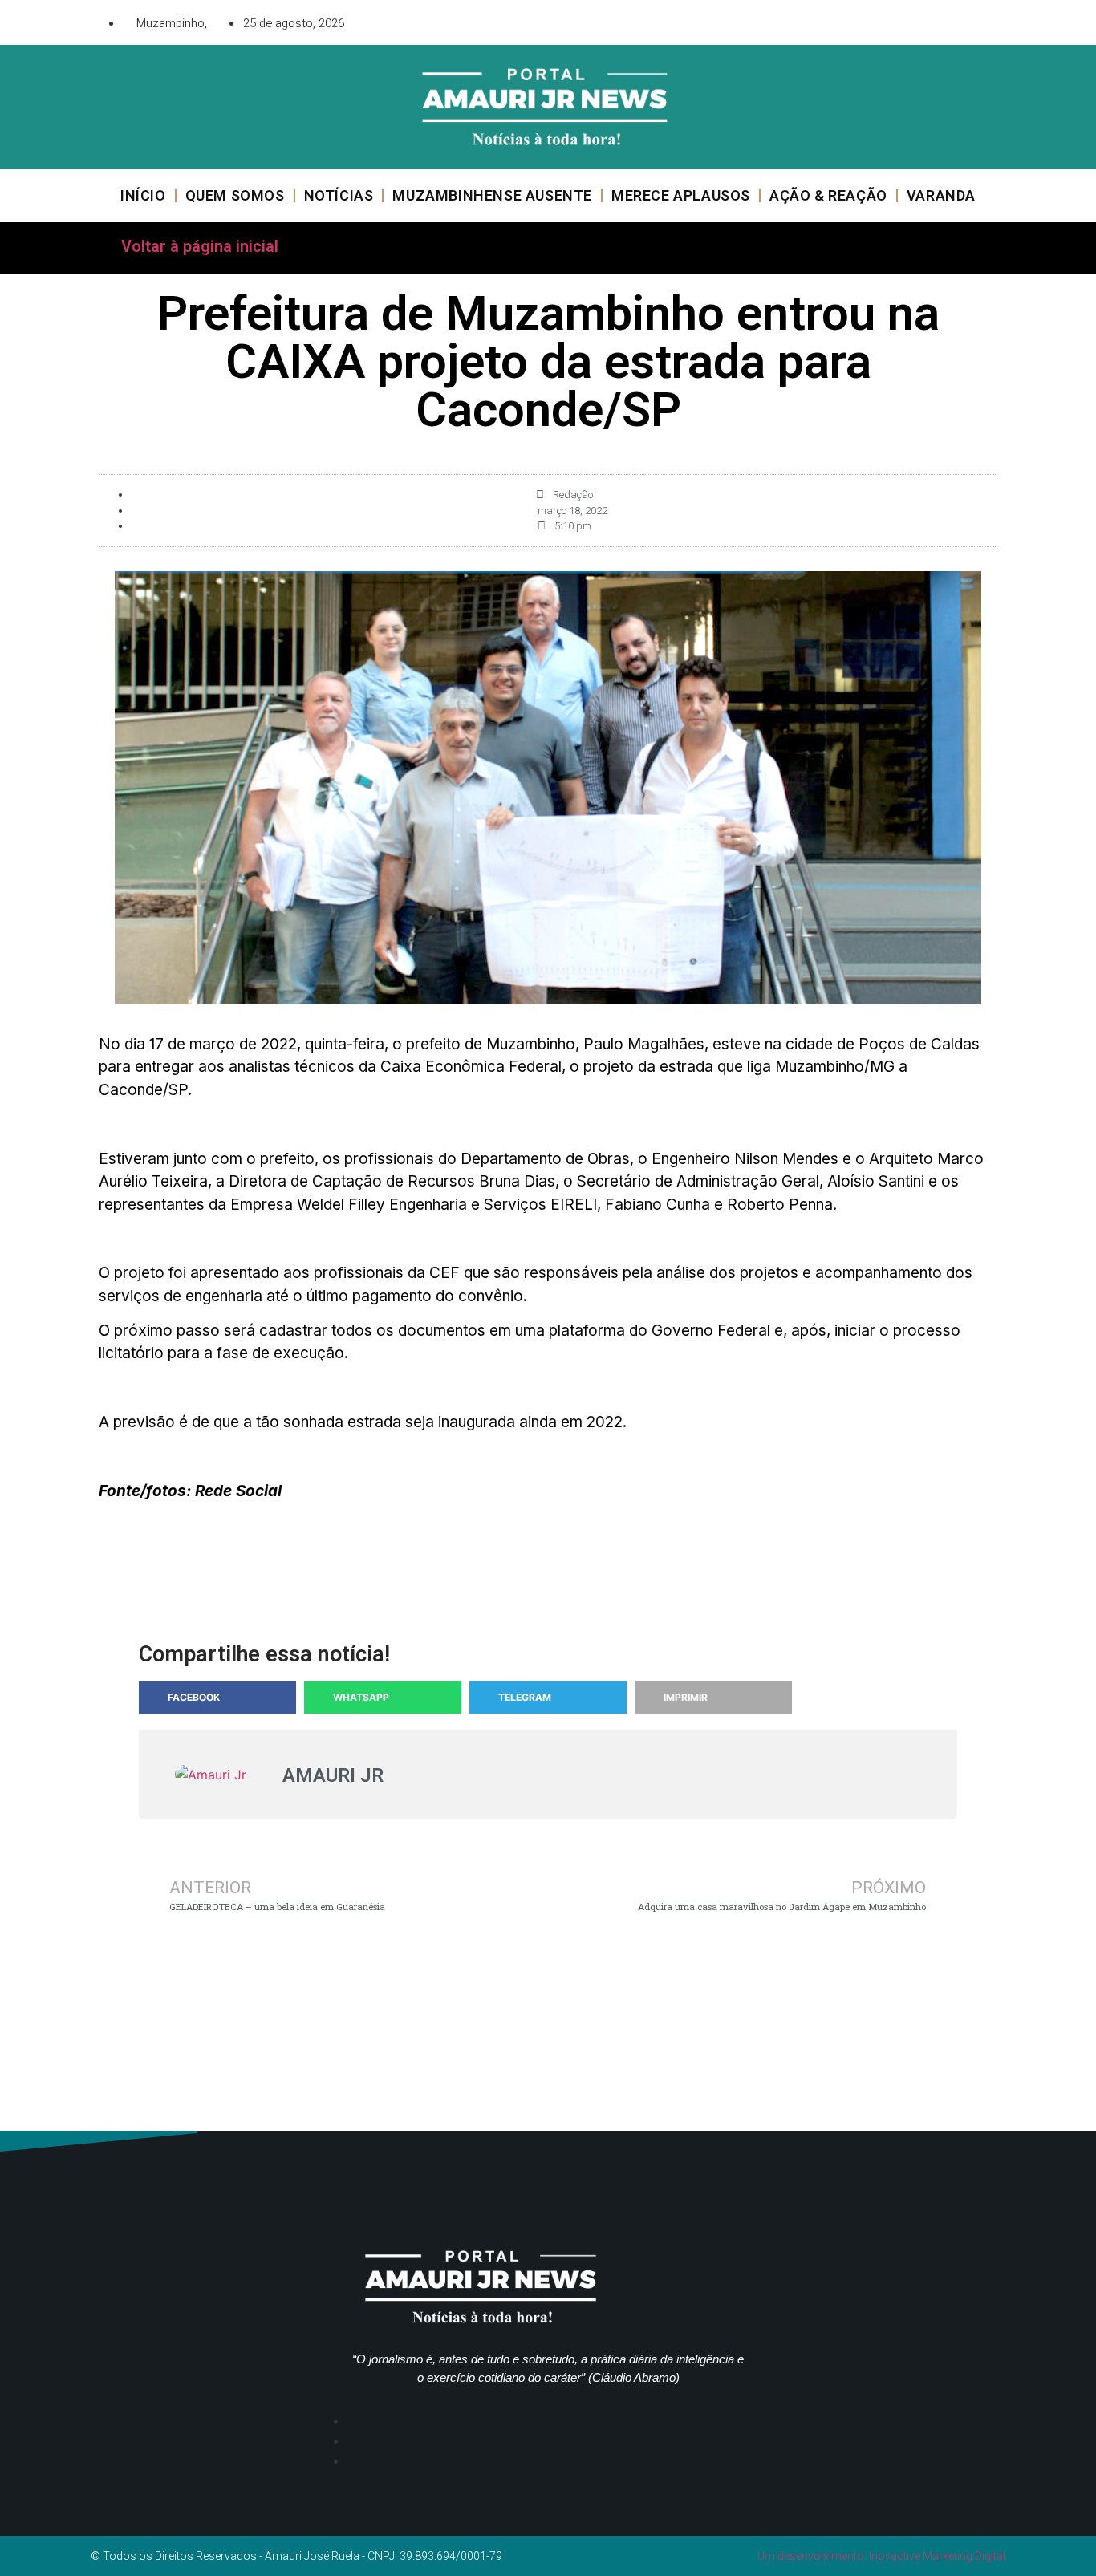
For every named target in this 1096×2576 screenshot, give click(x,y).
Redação (573, 495)
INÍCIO (143, 195)
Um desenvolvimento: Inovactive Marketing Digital (881, 2556)
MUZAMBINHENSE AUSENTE (492, 195)
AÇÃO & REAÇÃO (828, 195)
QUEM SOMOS (235, 195)
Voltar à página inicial (200, 246)
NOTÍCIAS (339, 195)
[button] (217, 1698)
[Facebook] (897, 20)
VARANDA (941, 195)
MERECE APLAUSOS (681, 195)
